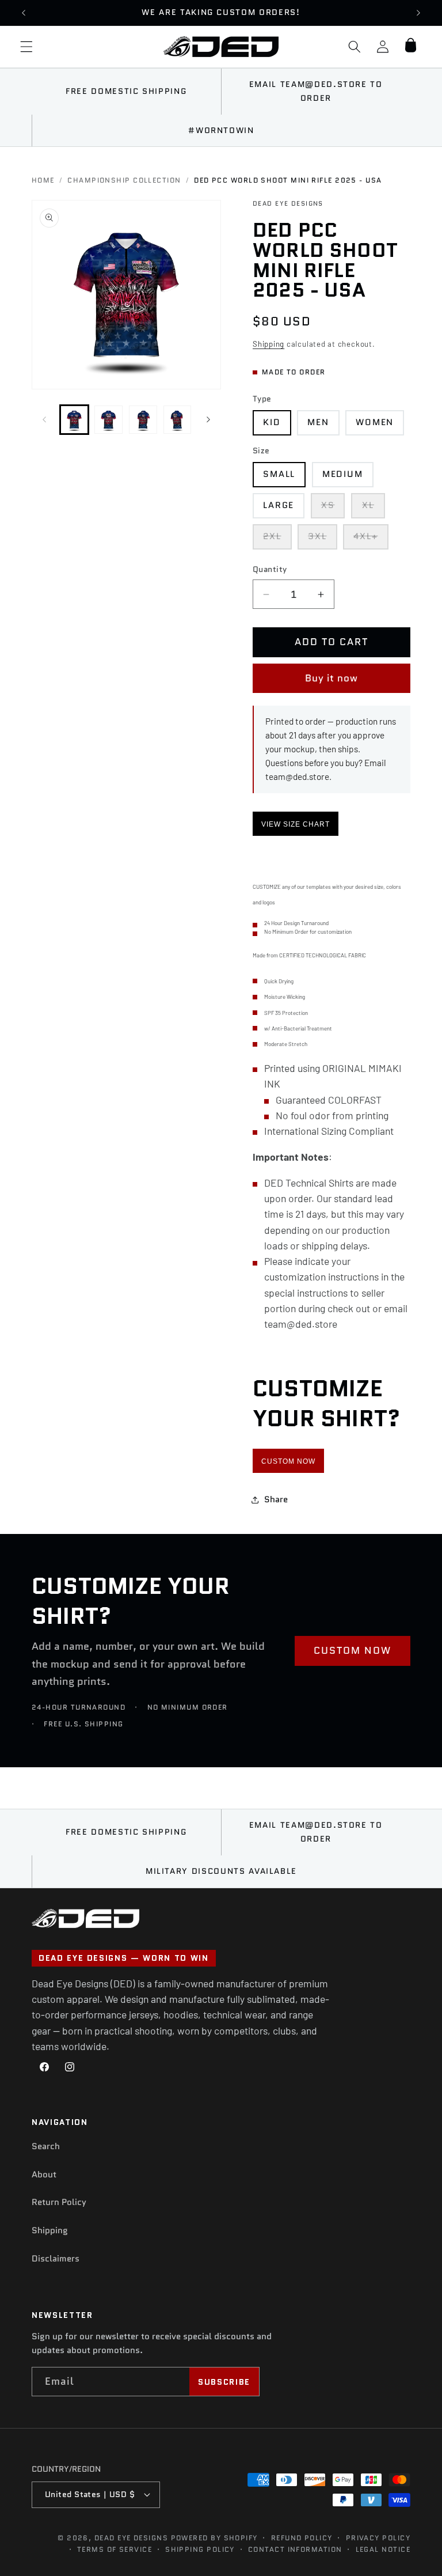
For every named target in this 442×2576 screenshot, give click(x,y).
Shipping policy (200, 2549)
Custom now (353, 1650)
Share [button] (276, 1499)
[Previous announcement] (24, 13)
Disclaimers (56, 2259)
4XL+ (371, 539)
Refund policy (302, 2538)
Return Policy (59, 2202)
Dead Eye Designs (131, 2538)
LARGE (279, 505)
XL (374, 508)
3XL (323, 539)
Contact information (295, 2549)
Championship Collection (124, 180)
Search (46, 2146)
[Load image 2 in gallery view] (108, 420)
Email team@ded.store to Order (316, 91)
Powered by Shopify (214, 2538)
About (44, 2175)
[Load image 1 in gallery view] (75, 420)
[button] (26, 47)
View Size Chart (296, 824)
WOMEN (375, 422)
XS (333, 508)
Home (43, 180)
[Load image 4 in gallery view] (178, 420)
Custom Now (288, 1461)
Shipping (268, 344)
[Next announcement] (418, 13)
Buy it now (332, 678)
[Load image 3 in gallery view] (143, 420)
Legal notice (383, 2549)
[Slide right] (208, 419)
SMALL (279, 474)
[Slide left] (44, 419)
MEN (318, 422)
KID (272, 422)
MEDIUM (343, 474)
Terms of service (115, 2549)
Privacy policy (378, 2538)
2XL (277, 539)
